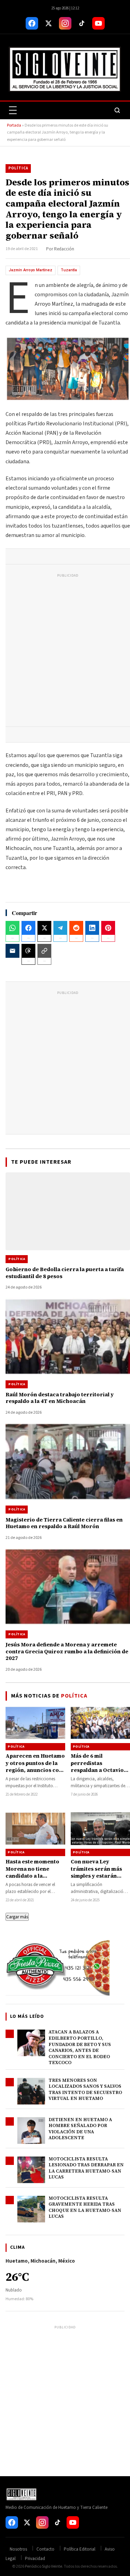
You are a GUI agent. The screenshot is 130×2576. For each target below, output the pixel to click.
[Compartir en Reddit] (76, 928)
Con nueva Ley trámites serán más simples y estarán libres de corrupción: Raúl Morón (99, 1876)
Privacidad (35, 2559)
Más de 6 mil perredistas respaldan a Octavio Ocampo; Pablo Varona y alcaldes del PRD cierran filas (99, 1773)
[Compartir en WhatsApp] (12, 928)
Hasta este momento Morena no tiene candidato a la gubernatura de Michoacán (32, 1876)
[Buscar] (117, 110)
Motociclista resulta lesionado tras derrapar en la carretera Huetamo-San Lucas (86, 2168)
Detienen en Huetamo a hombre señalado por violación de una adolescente (80, 2129)
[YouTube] (98, 23)
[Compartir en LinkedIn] (92, 928)
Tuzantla (69, 270)
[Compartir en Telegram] (60, 928)
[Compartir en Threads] (28, 951)
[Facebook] (32, 23)
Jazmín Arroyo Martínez (31, 270)
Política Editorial (80, 2549)
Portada (14, 125)
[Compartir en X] (44, 928)
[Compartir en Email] (12, 951)
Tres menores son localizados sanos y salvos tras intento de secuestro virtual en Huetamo (85, 2089)
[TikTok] (82, 23)
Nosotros (18, 2549)
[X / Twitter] (49, 23)
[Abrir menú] (13, 110)
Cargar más (17, 1917)
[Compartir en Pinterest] (108, 928)
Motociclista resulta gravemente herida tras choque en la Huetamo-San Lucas (85, 2207)
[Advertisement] (65, 652)
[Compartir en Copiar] (44, 951)
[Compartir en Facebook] (28, 928)
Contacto (45, 2549)
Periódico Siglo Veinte (44, 2566)
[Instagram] (65, 23)
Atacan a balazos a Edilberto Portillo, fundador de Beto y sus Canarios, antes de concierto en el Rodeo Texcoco (80, 2047)
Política (18, 168)
